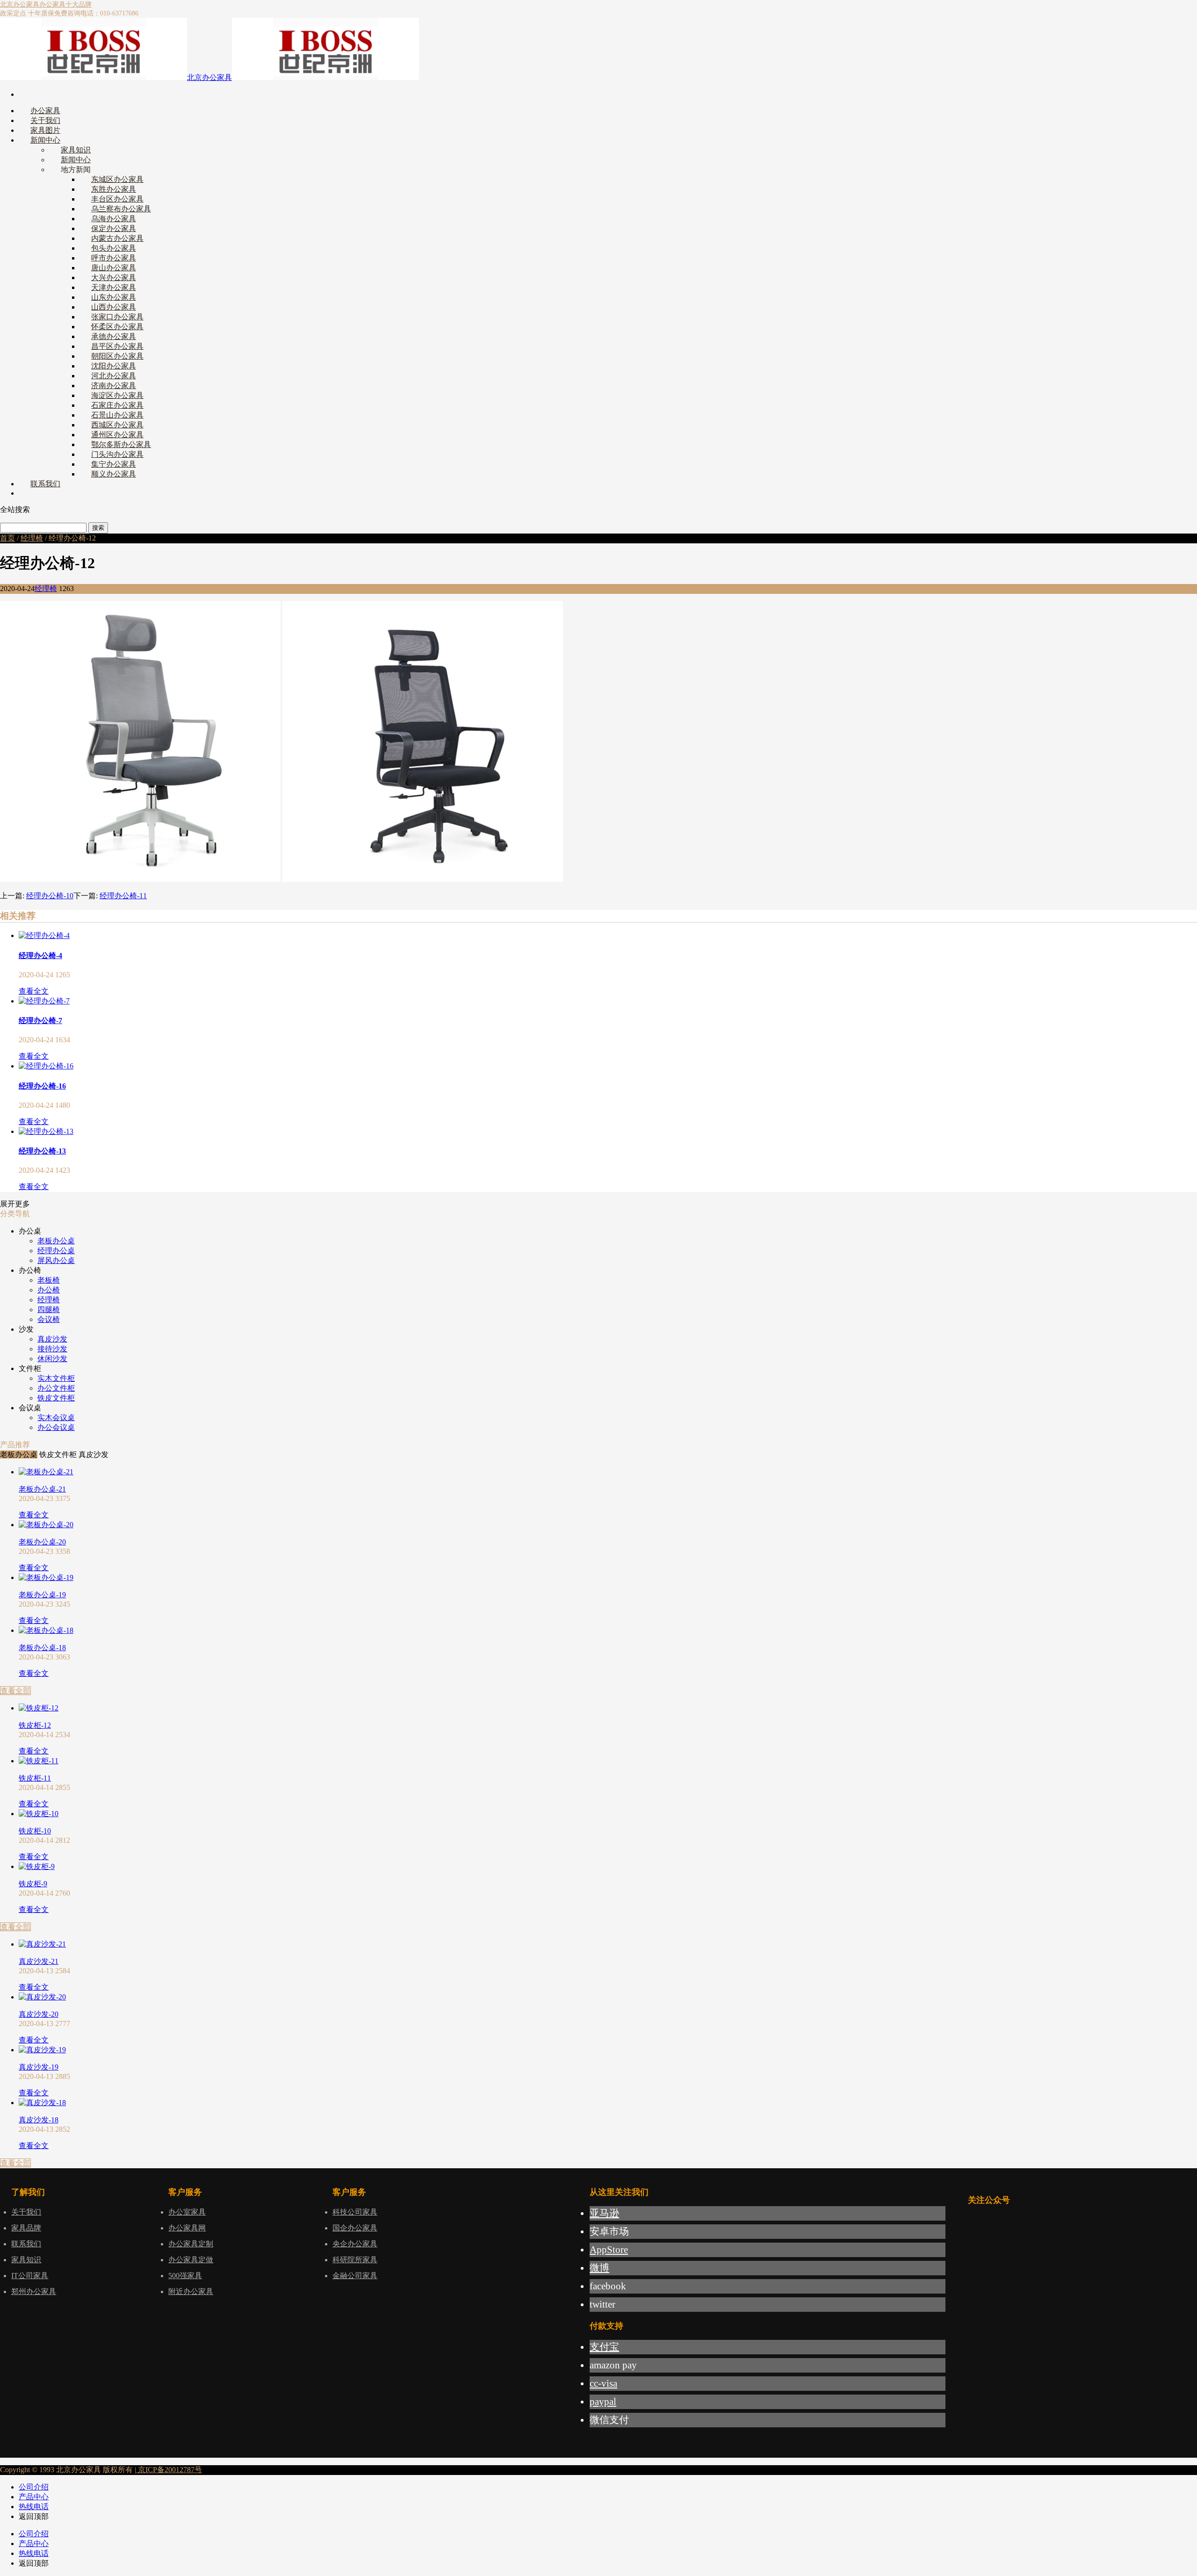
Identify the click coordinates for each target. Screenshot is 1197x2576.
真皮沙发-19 (39, 2067)
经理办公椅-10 (50, 896)
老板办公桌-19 (42, 1595)
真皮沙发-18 (39, 2120)
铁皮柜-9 (33, 1884)
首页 (7, 538)
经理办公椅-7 (40, 1021)
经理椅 (32, 538)
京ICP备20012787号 (169, 2470)
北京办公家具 (20, 4)
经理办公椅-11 (123, 896)
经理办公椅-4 (40, 956)
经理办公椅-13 (42, 1151)
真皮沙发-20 (39, 2014)
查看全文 (34, 991)
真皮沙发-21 (39, 1961)
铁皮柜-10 (35, 1831)
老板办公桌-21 (42, 1489)
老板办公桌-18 (42, 1648)
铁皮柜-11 (35, 1778)
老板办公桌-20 (42, 1542)
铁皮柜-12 (35, 1725)
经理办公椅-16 (42, 1086)
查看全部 (15, 1691)
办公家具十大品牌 (65, 4)
